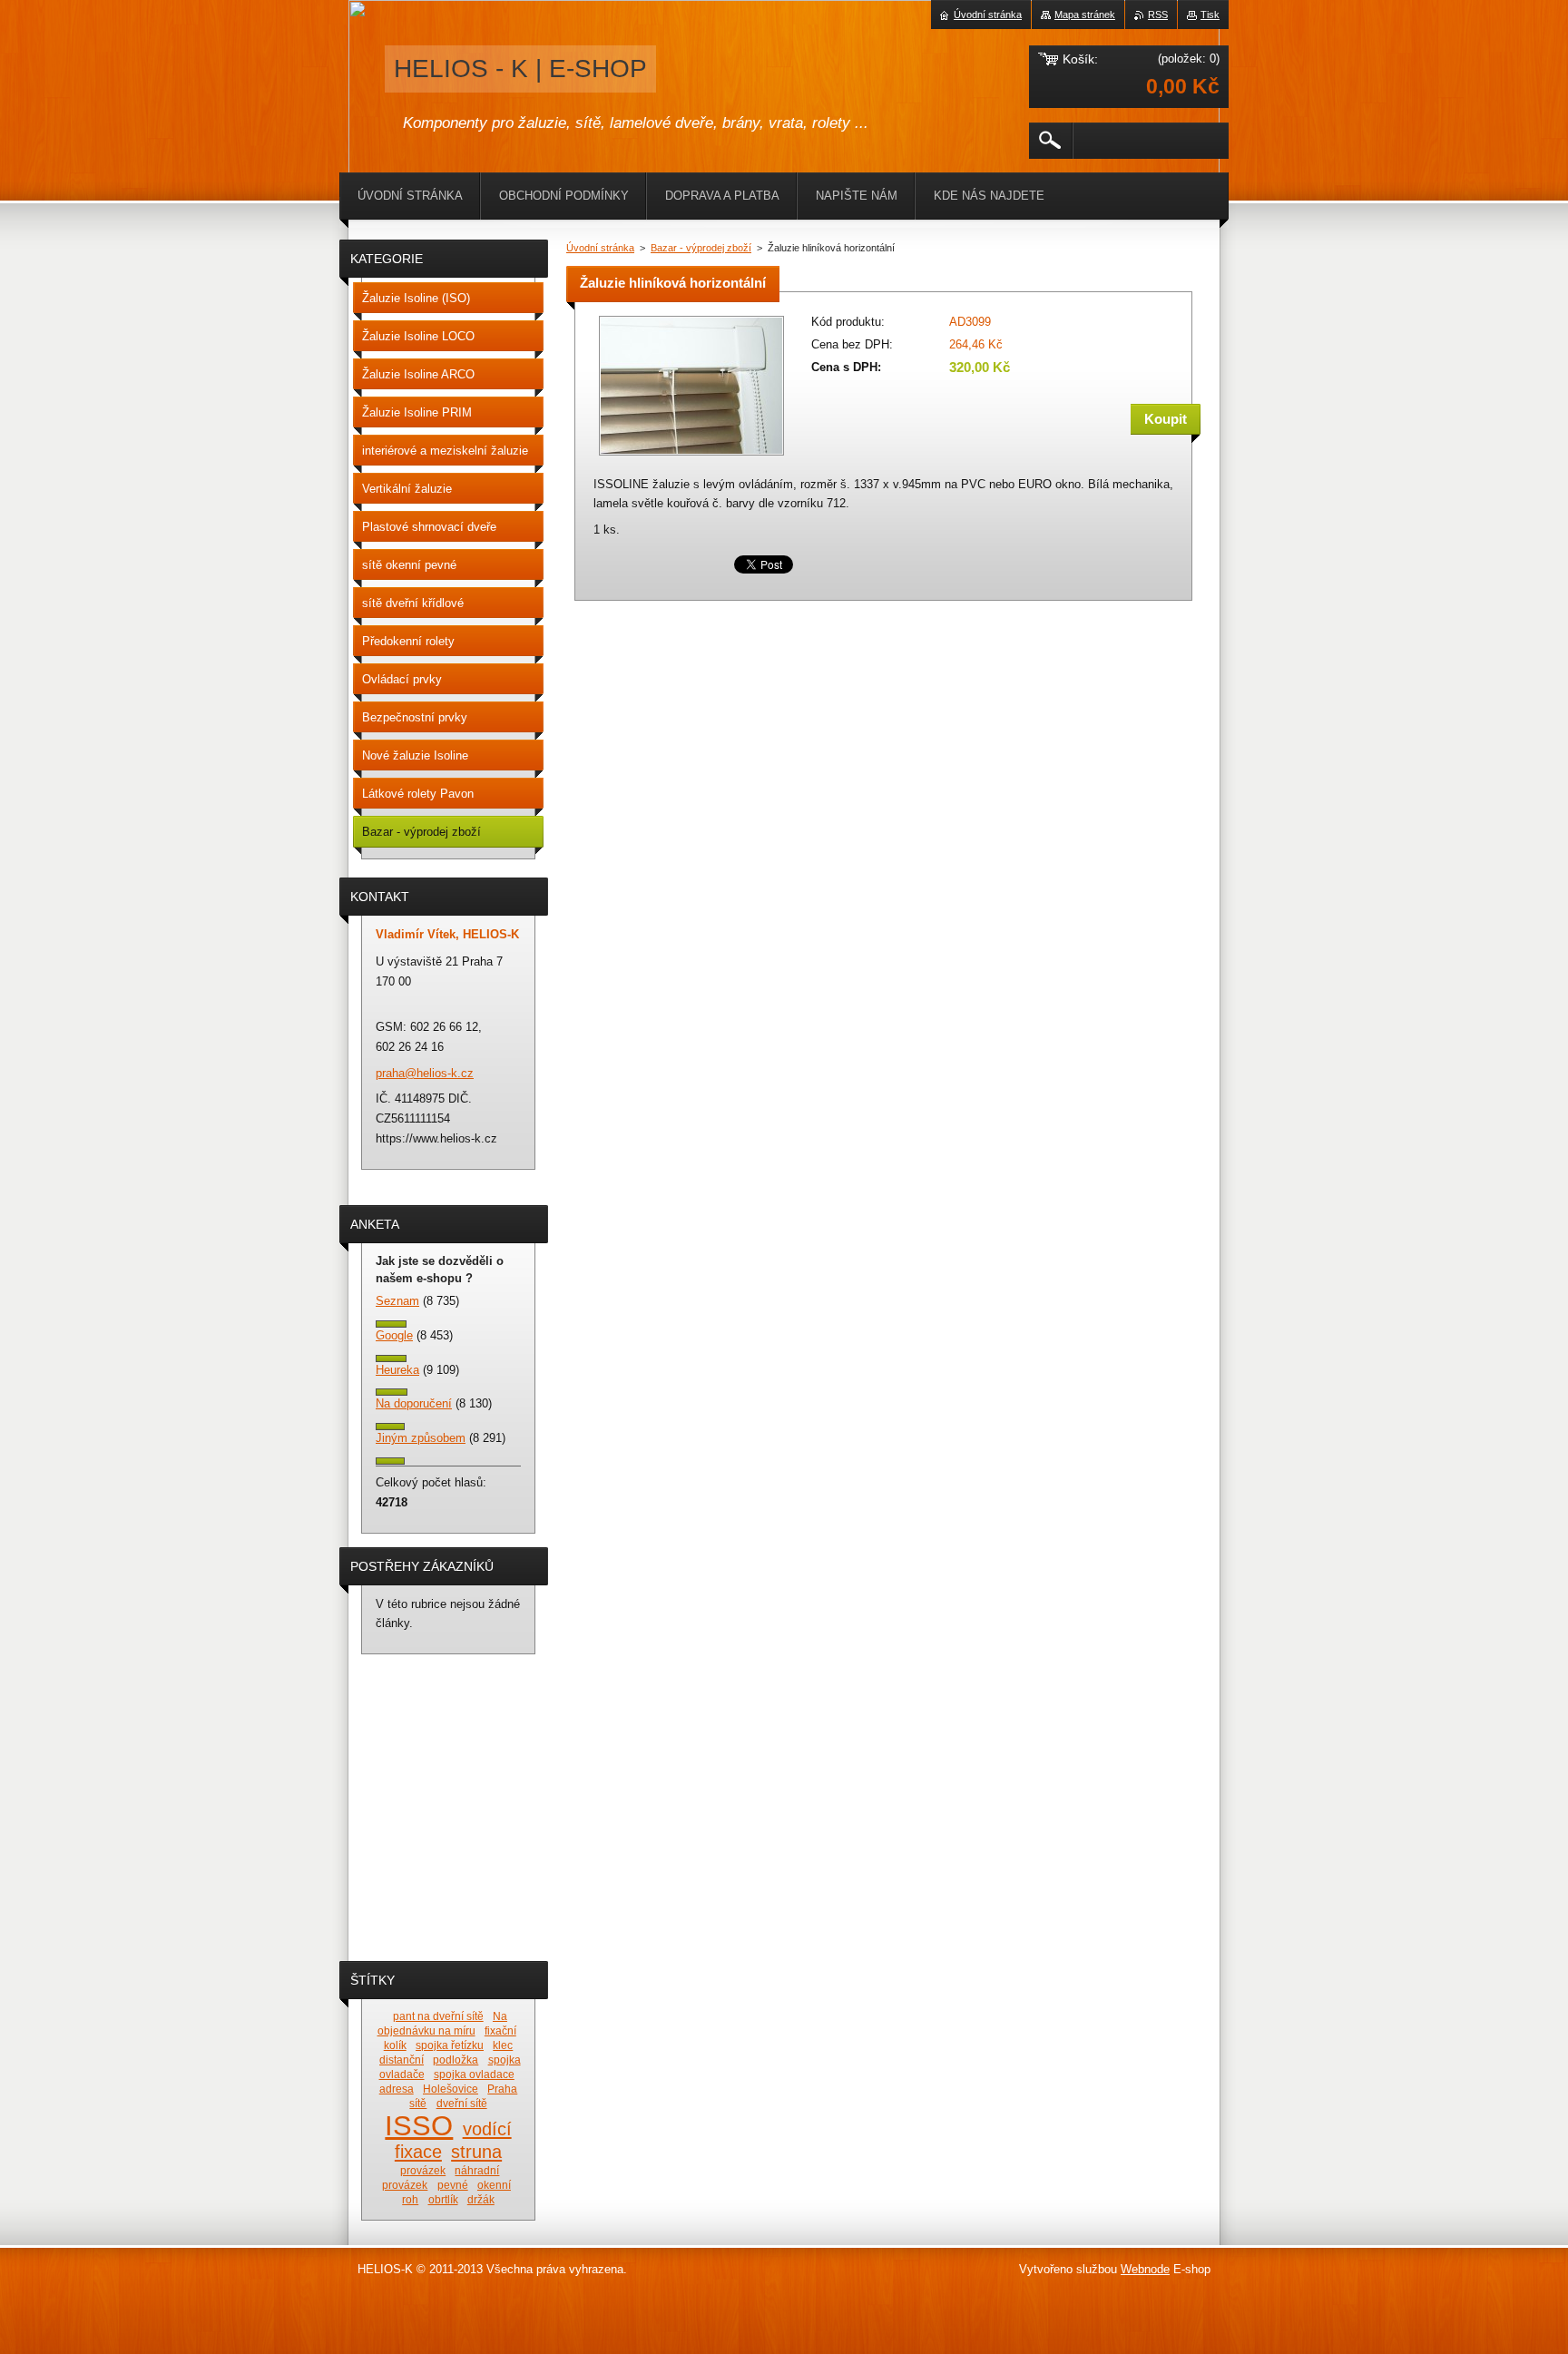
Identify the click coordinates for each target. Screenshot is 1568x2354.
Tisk (1210, 15)
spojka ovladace (474, 2074)
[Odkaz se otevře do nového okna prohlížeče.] (691, 457)
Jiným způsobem (421, 1438)
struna (476, 2152)
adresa (397, 2089)
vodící (487, 2129)
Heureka (397, 1370)
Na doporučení (414, 1403)
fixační (500, 2030)
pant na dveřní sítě (438, 2016)
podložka (456, 2060)
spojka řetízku (450, 2045)
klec (503, 2045)
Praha (502, 2089)
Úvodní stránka (600, 248)
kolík (395, 2045)
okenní (494, 2185)
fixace (418, 2152)
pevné (453, 2185)
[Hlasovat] (391, 1324)
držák (481, 2199)
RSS (1158, 15)
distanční (402, 2060)
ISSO (419, 2125)
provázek (423, 2170)
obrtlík (443, 2199)
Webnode (1145, 2269)
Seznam (397, 1301)
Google (394, 1335)
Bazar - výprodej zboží (701, 248)
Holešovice (451, 2089)
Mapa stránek (1085, 15)
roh (410, 2199)
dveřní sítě (462, 2103)
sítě (418, 2103)
